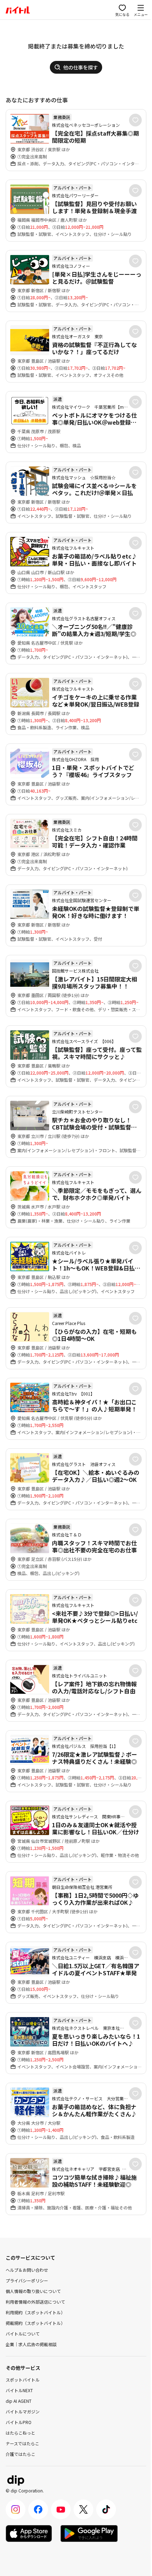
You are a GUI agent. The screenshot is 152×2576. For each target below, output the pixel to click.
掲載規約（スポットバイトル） (35, 2323)
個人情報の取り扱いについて (33, 2291)
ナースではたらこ (22, 2443)
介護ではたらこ (21, 2454)
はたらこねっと (21, 2433)
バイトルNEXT (19, 2390)
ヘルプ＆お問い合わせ (27, 2270)
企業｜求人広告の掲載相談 (31, 2344)
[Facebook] (38, 2509)
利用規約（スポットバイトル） (35, 2312)
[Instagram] (16, 2509)
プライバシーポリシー (27, 2280)
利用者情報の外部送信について (35, 2302)
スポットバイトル (23, 2380)
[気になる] (135, 120)
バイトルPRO (19, 2422)
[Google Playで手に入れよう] (89, 2533)
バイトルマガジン (23, 2411)
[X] (83, 2509)
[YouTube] (61, 2509)
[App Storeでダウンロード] (29, 2533)
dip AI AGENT (19, 2401)
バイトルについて (23, 2334)
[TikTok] (106, 2509)
